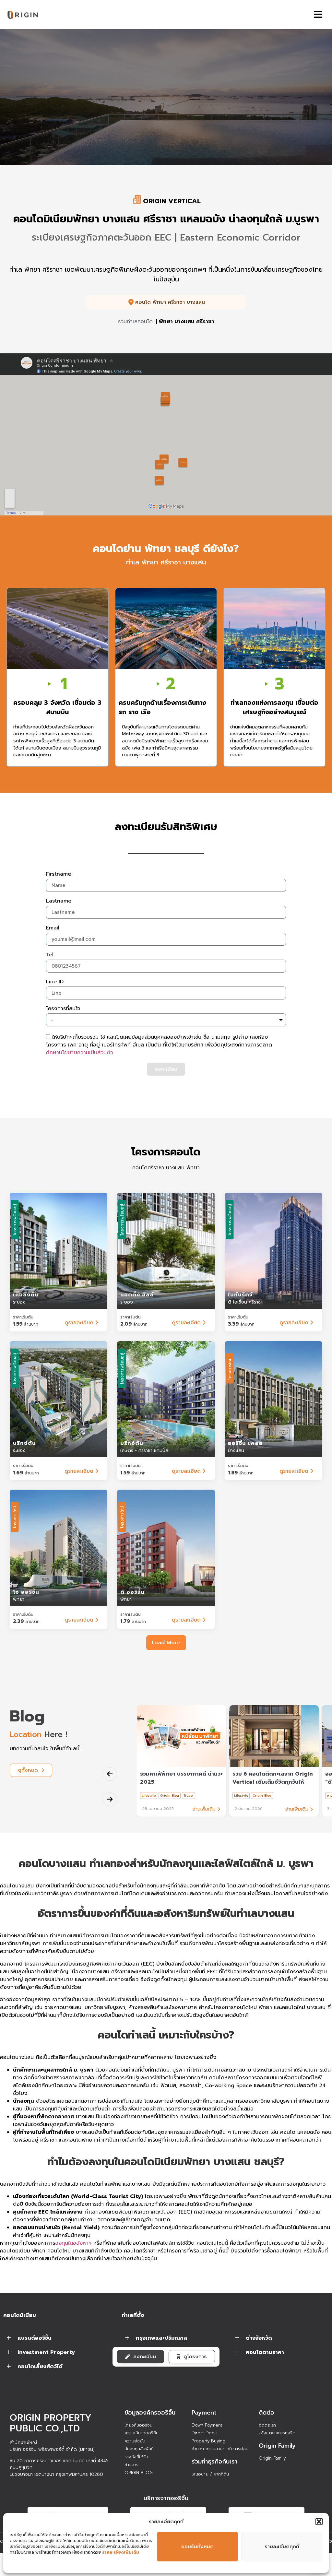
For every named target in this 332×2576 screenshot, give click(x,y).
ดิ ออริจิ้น (132, 1592)
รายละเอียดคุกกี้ (282, 2546)
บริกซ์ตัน (24, 1443)
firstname (59, 875)
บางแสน (236, 1451)
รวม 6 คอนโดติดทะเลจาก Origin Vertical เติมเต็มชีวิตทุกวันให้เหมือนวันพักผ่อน (273, 1782)
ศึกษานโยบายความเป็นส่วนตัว (80, 1053)
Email (53, 928)
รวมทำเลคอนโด (135, 322)
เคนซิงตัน (26, 1295)
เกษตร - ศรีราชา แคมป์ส (144, 1451)
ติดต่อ (267, 2413)
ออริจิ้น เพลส (245, 1443)
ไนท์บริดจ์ (240, 1295)
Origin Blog (170, 1796)
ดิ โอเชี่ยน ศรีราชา (245, 1302)
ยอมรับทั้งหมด (197, 2546)
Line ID (55, 982)
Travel (189, 1796)
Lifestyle (149, 1796)
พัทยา (19, 1599)
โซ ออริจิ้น (26, 1592)
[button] (319, 2522)
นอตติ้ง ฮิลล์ (137, 1295)
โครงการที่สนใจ (63, 1009)
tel (50, 955)
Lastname (59, 902)
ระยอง (19, 1302)
